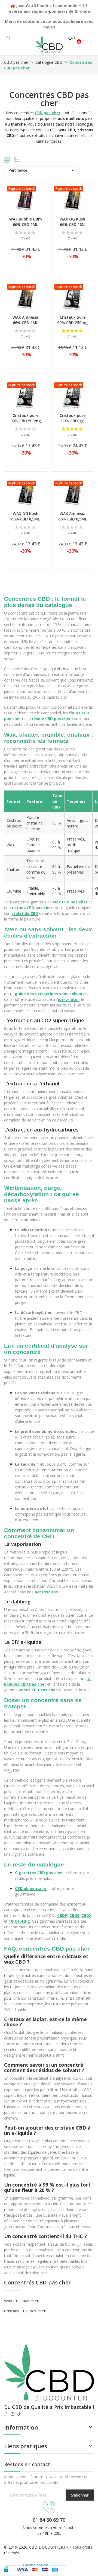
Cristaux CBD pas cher (25, 2311)
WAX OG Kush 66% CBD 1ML (72, 222)
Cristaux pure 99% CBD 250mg (72, 320)
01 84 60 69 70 (49, 2520)
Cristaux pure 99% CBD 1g (73, 418)
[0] (74, 39)
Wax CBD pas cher (21, 2301)
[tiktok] (19, 2414)
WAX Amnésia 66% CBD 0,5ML (73, 516)
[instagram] (13, 2414)
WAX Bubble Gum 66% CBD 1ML (26, 222)
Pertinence (42, 170)
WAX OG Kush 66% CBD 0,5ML (25, 516)
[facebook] (6, 2414)
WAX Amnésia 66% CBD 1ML (25, 320)
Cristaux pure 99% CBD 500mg (26, 418)
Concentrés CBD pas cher (37, 2283)
